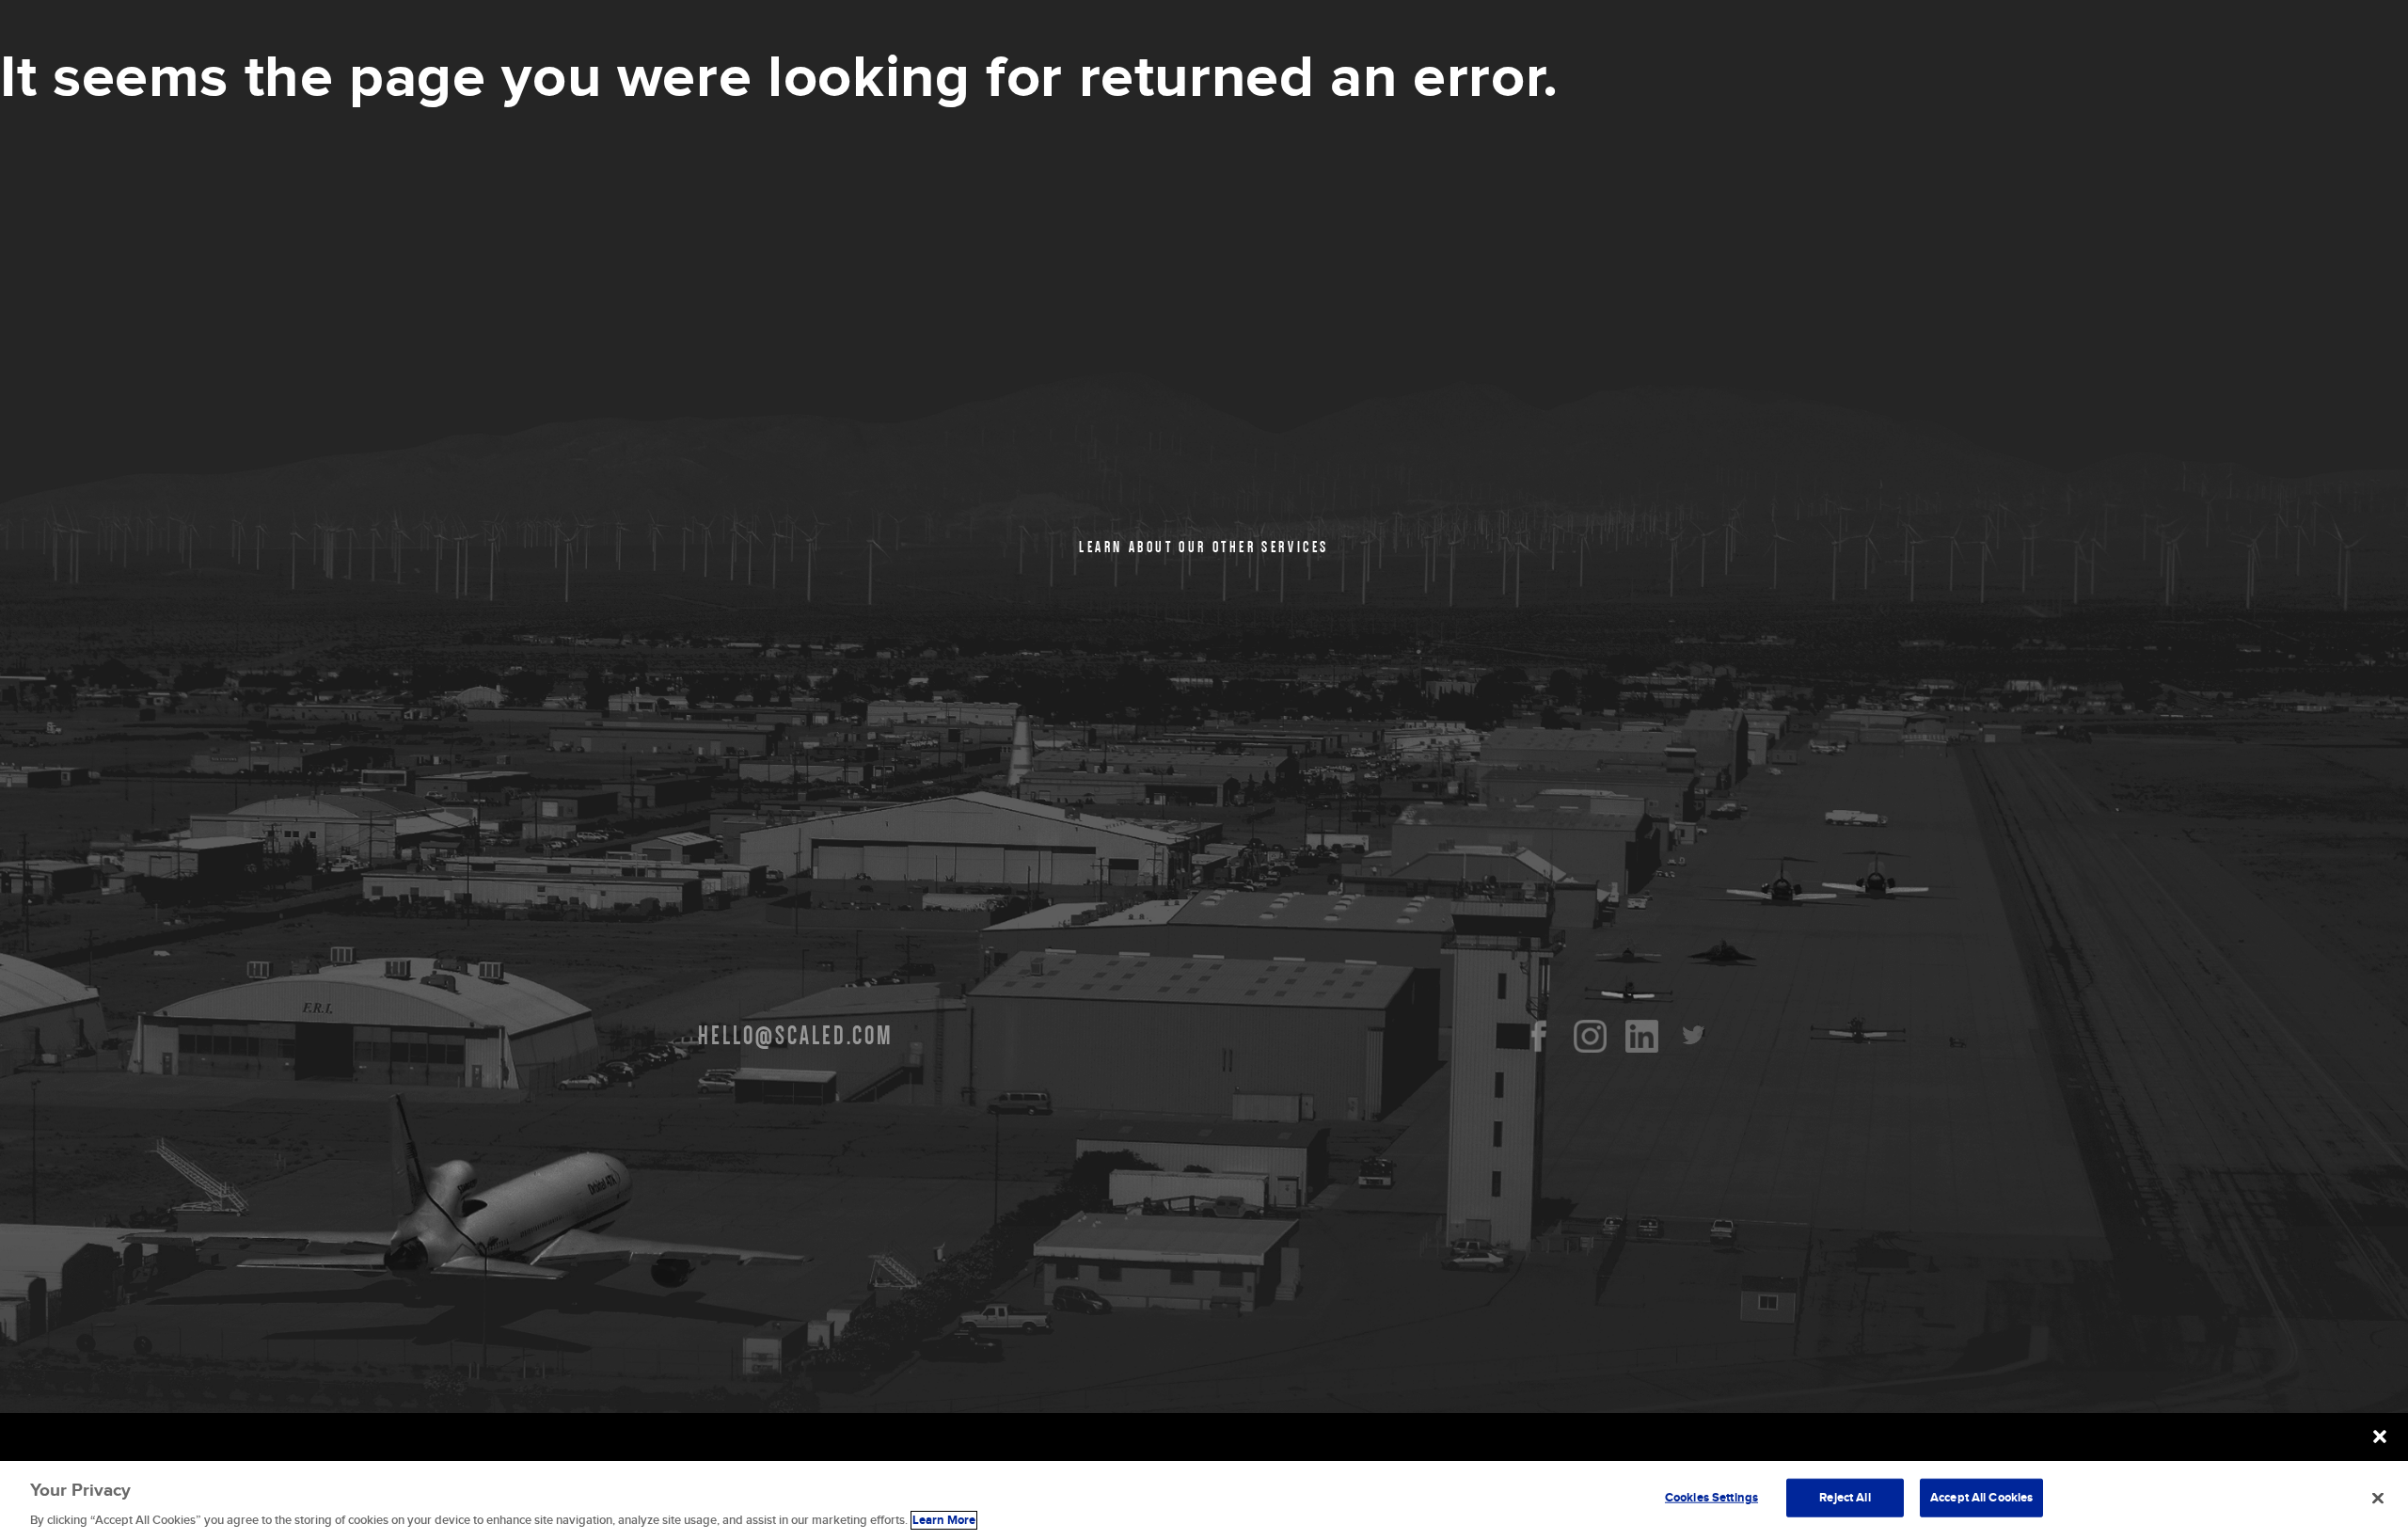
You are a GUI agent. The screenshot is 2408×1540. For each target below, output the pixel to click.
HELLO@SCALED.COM (796, 1036)
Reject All (1845, 1497)
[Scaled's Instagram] (1590, 1036)
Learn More (944, 1520)
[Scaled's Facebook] (1538, 1036)
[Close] (2378, 1498)
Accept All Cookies (1981, 1497)
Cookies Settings (1711, 1497)
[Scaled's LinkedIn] (1642, 1036)
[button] (2380, 1437)
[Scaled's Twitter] (1694, 1036)
